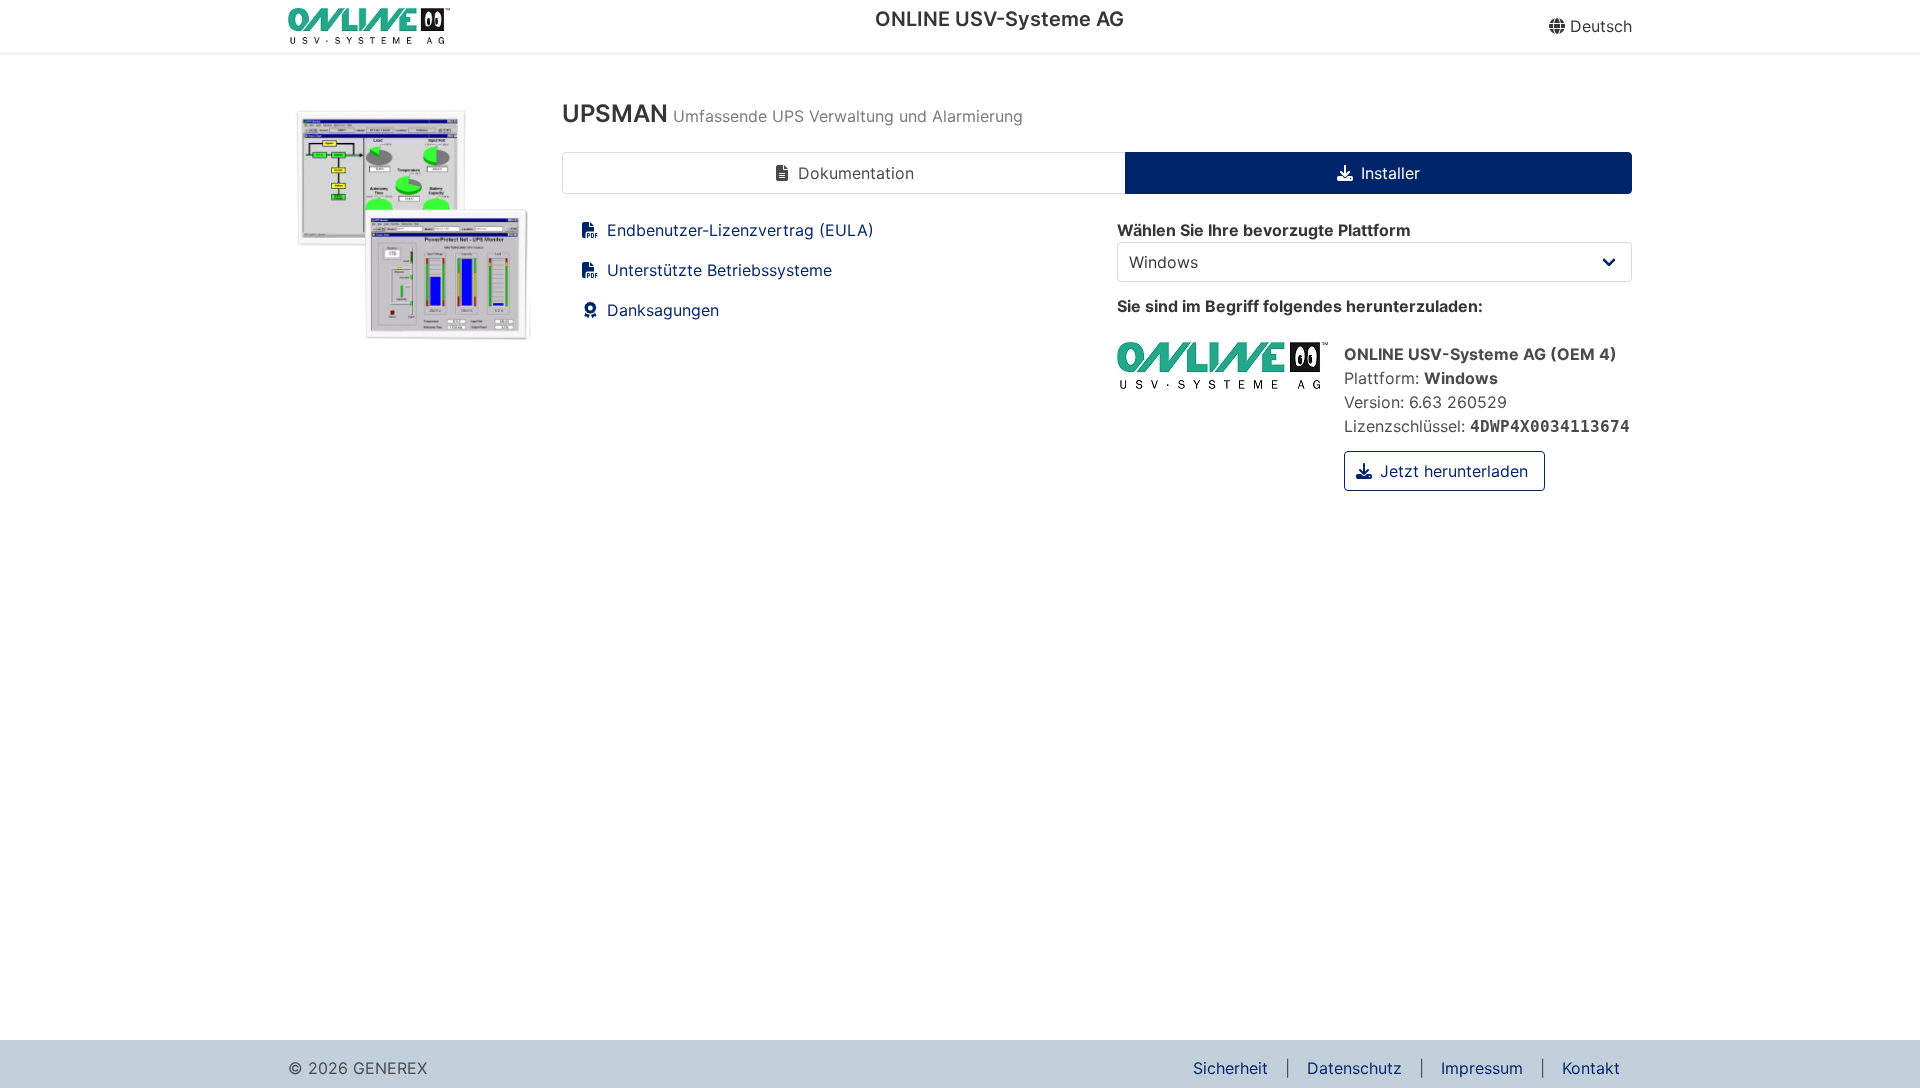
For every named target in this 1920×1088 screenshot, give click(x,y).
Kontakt (1591, 1068)
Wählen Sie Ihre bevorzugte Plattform (1264, 230)
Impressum (1482, 1068)
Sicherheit (1230, 1068)
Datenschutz (1354, 1068)
